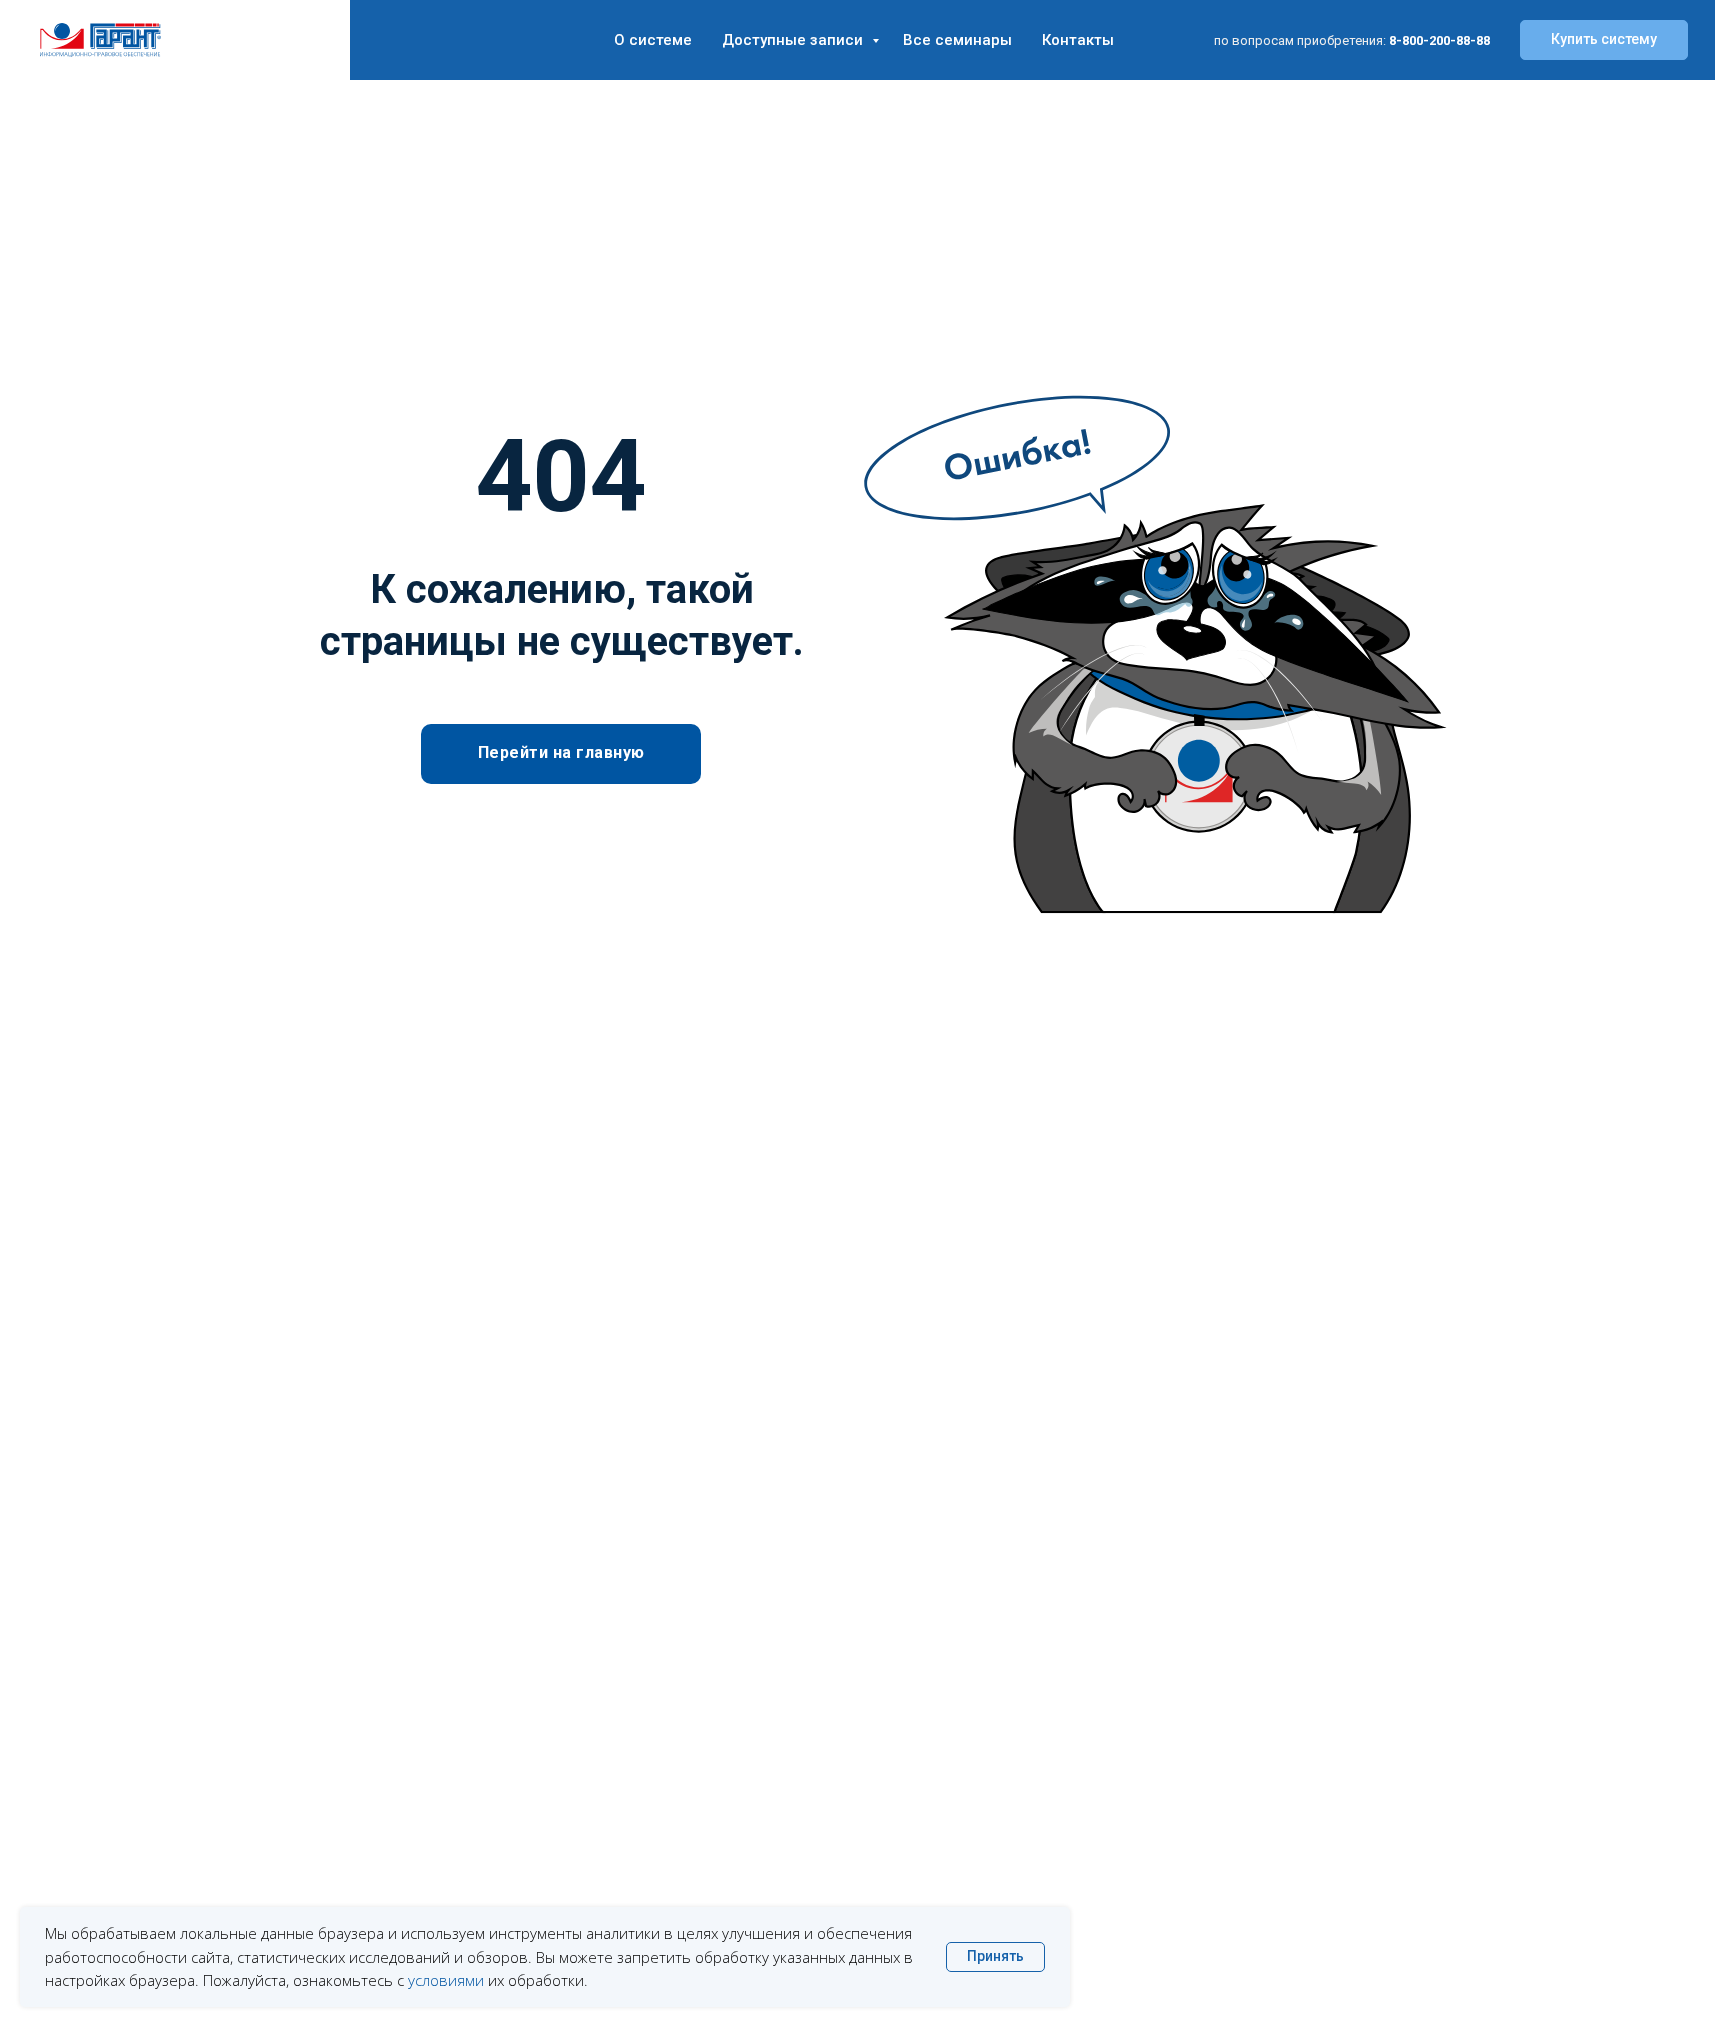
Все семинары (957, 40)
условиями (446, 1980)
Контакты (1078, 40)
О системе (653, 40)
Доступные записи (794, 40)
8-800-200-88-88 (1439, 40)
